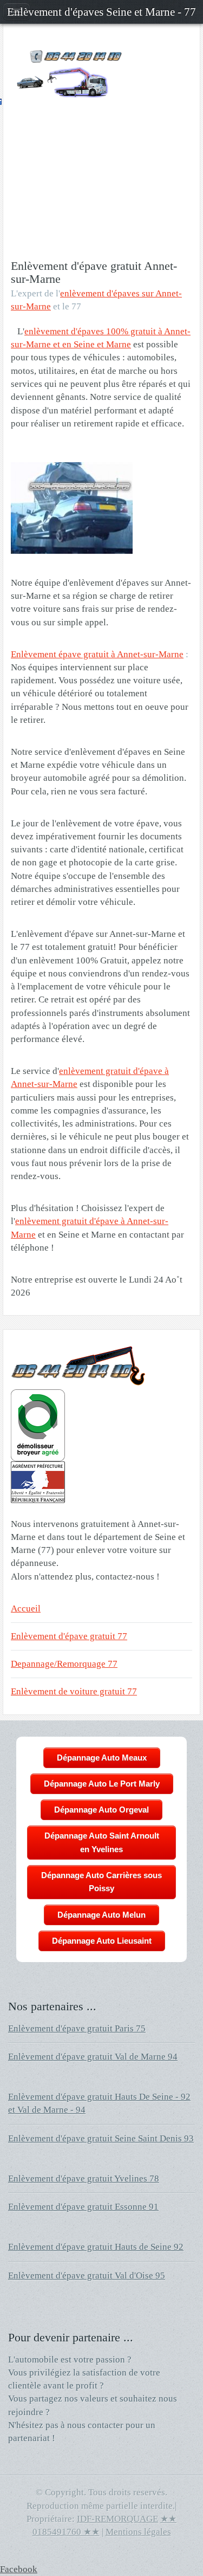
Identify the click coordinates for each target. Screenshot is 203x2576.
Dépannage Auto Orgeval (101, 1810)
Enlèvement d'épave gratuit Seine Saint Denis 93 (101, 2138)
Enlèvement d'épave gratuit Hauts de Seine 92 (96, 2247)
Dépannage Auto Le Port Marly (102, 1784)
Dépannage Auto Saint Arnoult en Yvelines (102, 1842)
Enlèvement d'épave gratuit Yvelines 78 (84, 2179)
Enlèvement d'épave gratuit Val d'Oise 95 (87, 2276)
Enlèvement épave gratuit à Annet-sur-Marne (97, 654)
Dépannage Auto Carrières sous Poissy (101, 1882)
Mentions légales (138, 2532)
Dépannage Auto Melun (101, 1915)
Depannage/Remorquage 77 (64, 1664)
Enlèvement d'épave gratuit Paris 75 (77, 2028)
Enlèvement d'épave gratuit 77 (69, 1636)
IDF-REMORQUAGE (117, 2519)
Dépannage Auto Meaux (102, 1758)
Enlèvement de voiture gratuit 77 (74, 1691)
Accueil (26, 1609)
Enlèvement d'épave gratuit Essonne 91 (83, 2207)
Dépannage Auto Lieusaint (102, 1941)
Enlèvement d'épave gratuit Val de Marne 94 (93, 2057)
